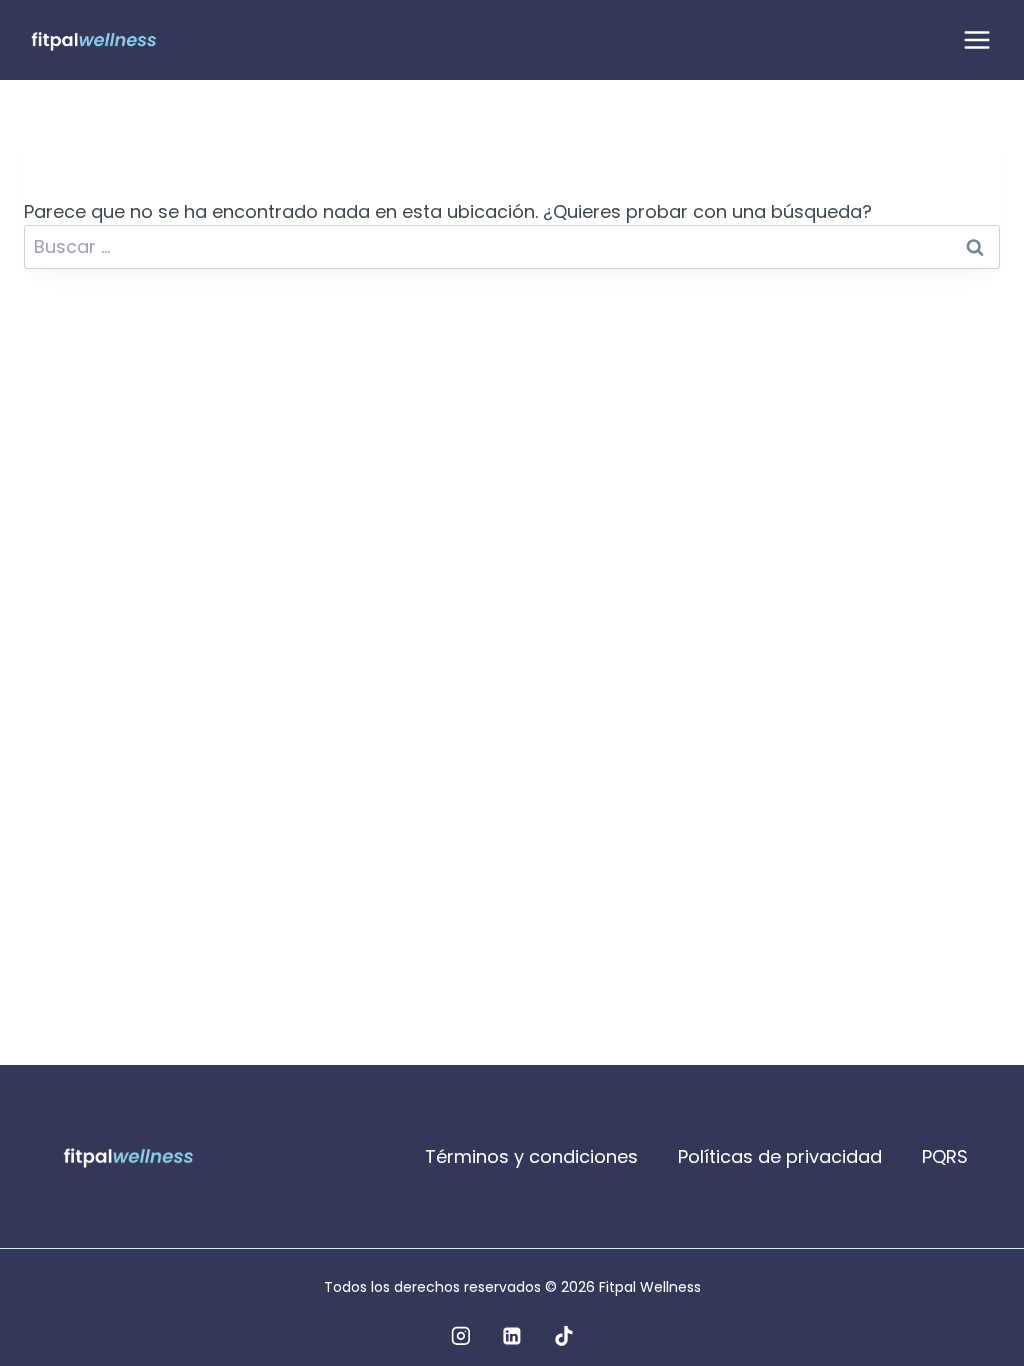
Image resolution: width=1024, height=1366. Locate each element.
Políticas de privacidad (780, 1156)
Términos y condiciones (531, 1156)
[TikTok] (564, 1336)
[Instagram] (461, 1336)
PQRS (945, 1156)
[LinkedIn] (512, 1336)
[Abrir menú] (976, 39)
